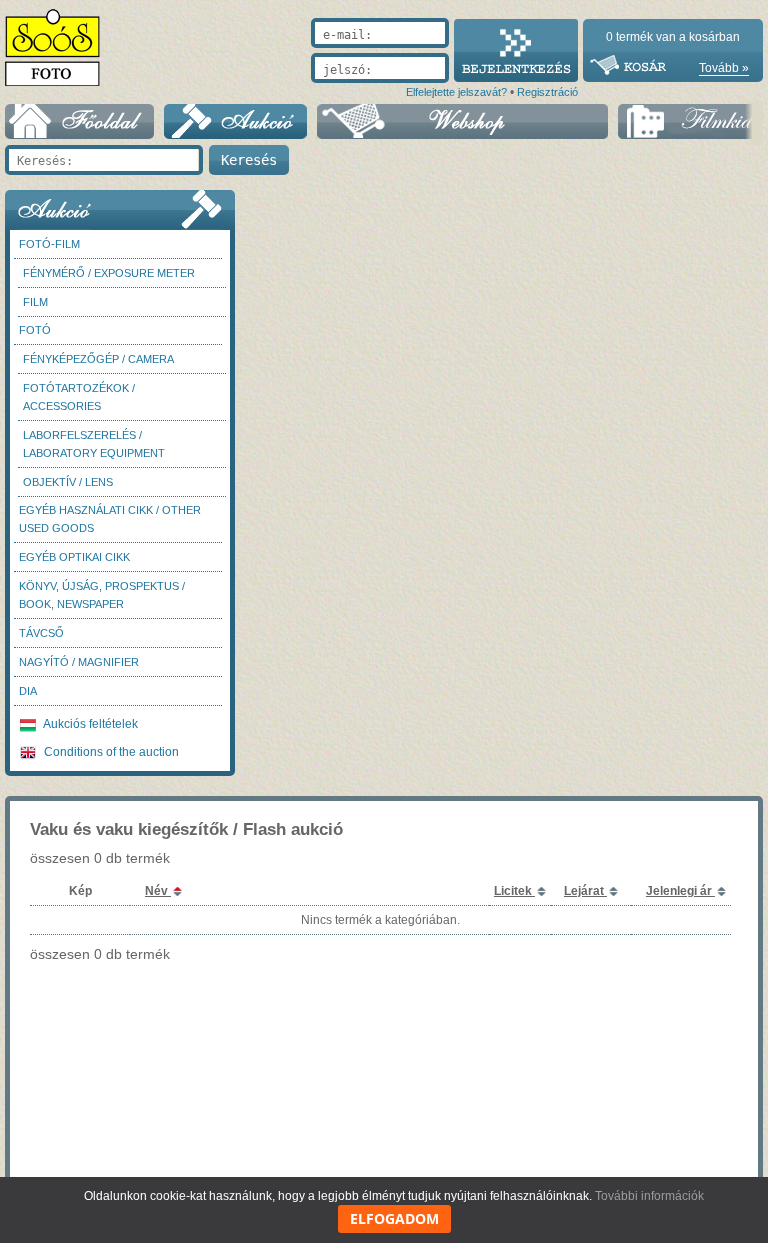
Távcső (41, 633)
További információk (649, 1196)
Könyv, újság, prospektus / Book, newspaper (102, 595)
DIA (28, 691)
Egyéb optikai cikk (74, 557)
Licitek (514, 891)
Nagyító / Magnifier (79, 662)
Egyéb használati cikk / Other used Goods (110, 519)
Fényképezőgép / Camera (98, 359)
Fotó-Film (49, 244)
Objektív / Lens (68, 482)
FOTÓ (35, 330)
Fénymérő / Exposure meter (109, 273)
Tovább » (724, 68)
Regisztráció (547, 92)
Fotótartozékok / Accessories (79, 397)
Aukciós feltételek (89, 724)
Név (158, 891)
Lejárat (585, 891)
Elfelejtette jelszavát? (456, 92)
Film (35, 302)
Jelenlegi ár (680, 891)
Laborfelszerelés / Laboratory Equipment (94, 444)
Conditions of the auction (110, 752)
